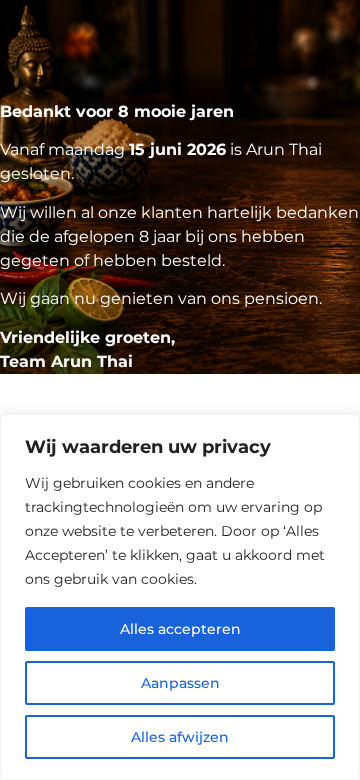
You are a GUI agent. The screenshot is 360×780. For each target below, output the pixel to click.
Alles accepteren (180, 629)
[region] (180, 597)
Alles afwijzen (180, 737)
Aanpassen (180, 683)
